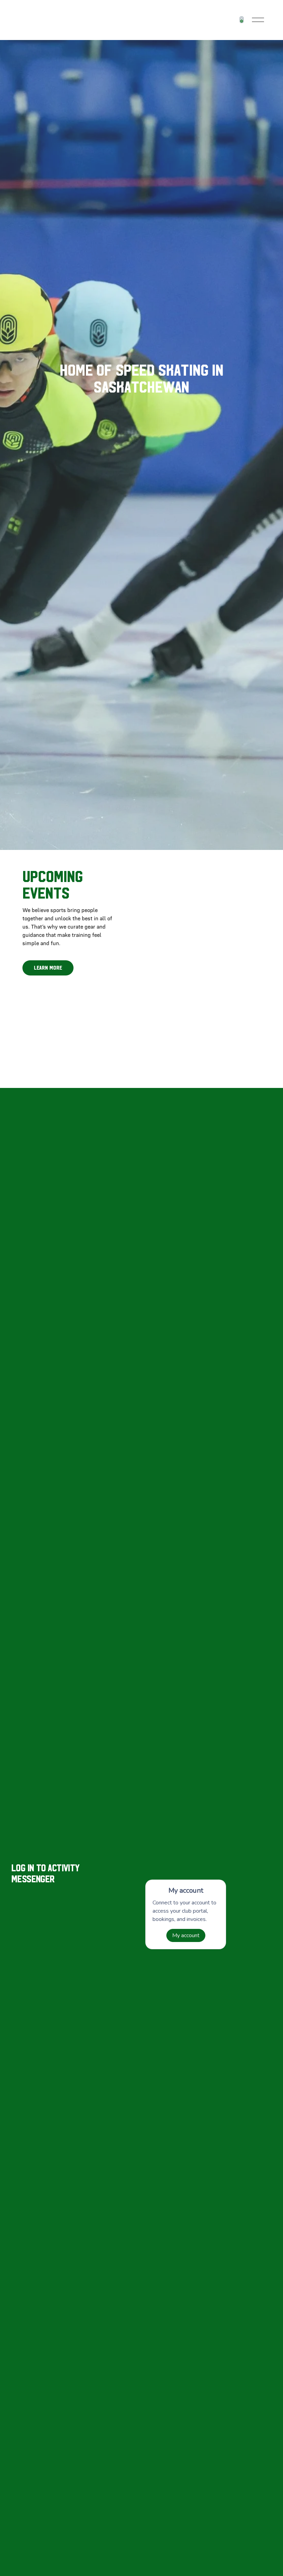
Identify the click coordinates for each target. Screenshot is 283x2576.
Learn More (48, 968)
